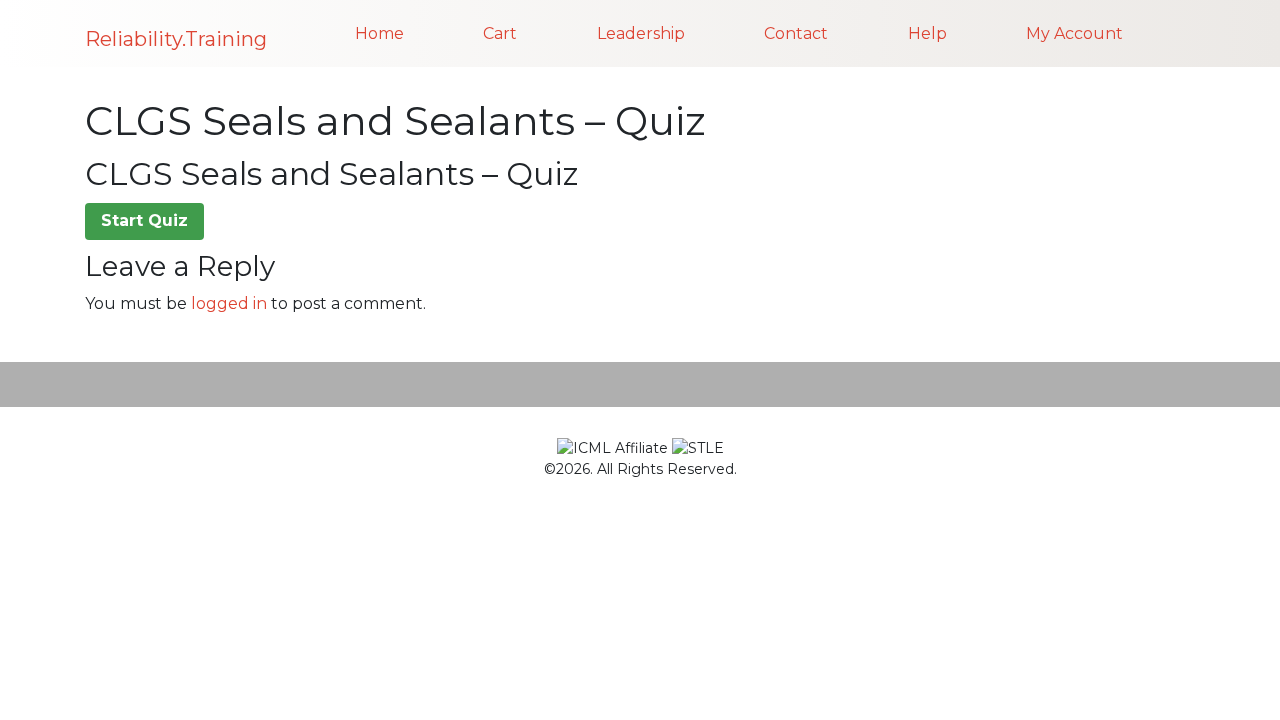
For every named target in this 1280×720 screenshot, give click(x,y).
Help (927, 33)
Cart (500, 33)
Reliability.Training (176, 39)
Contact (796, 33)
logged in (229, 303)
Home (379, 33)
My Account (1074, 33)
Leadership (641, 33)
